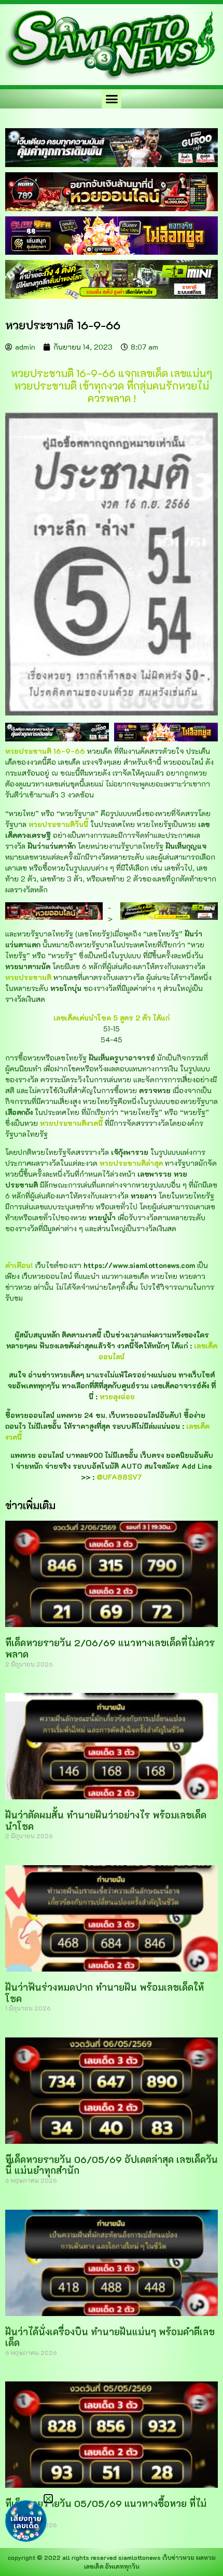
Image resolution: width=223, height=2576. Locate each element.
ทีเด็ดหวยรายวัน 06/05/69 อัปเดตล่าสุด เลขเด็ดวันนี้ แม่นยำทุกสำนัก (112, 2165)
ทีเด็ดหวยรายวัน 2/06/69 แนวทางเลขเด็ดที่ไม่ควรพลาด (110, 1648)
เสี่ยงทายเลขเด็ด (26, 2522)
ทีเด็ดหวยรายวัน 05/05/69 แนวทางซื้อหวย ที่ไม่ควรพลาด (106, 2509)
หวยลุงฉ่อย (117, 1396)
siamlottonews (140, 2557)
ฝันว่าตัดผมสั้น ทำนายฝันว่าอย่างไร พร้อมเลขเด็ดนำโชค (106, 1821)
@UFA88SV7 (119, 1477)
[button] (112, 99)
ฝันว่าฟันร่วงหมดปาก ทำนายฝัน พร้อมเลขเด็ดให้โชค (104, 1993)
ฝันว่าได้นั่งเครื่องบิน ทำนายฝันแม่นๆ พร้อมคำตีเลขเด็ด (110, 2337)
